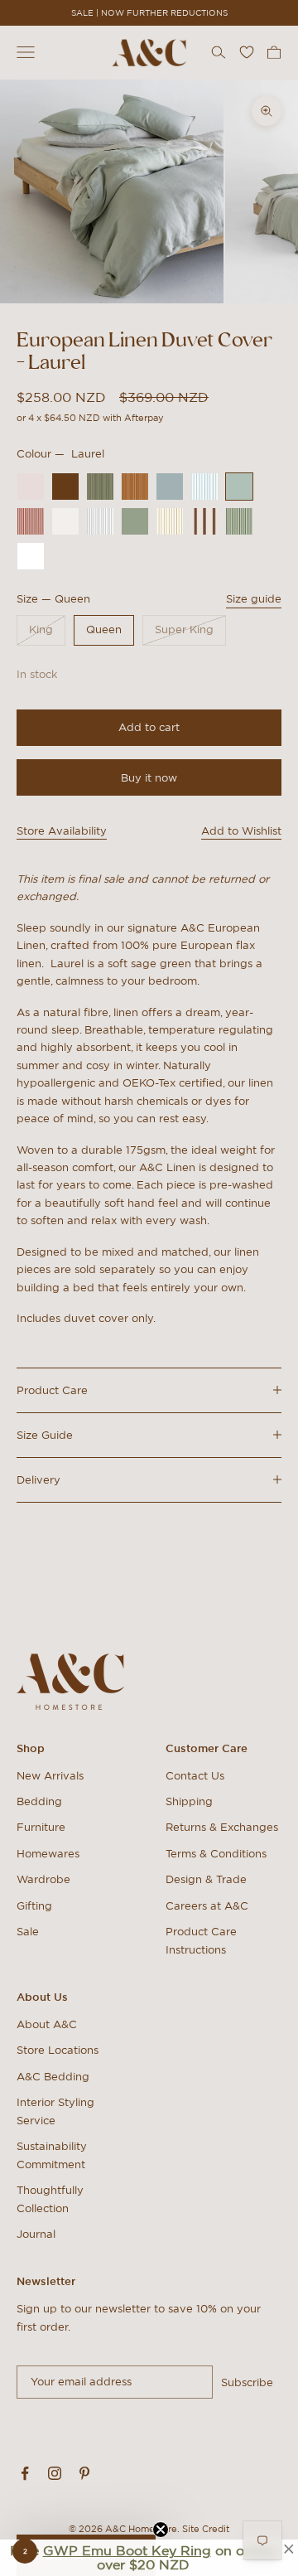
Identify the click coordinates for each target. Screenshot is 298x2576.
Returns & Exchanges (222, 1827)
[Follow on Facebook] (25, 2473)
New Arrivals (50, 1776)
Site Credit (206, 2529)
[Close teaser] (161, 2530)
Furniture (41, 1827)
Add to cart (149, 727)
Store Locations (58, 2050)
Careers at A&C (207, 1906)
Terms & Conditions (216, 1854)
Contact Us (195, 1776)
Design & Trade (206, 1879)
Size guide (254, 599)
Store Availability (62, 831)
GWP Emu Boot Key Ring (127, 2550)
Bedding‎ (39, 1801)
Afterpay (144, 418)
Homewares (48, 1854)
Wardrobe (43, 1879)
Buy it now (149, 778)
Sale (28, 1932)
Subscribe (247, 2382)
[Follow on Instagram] (55, 2473)
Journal (36, 2234)
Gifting (34, 1906)
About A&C (47, 2024)
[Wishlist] (247, 52)
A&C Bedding (53, 2077)
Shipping (189, 1801)
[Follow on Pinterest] (84, 2473)
